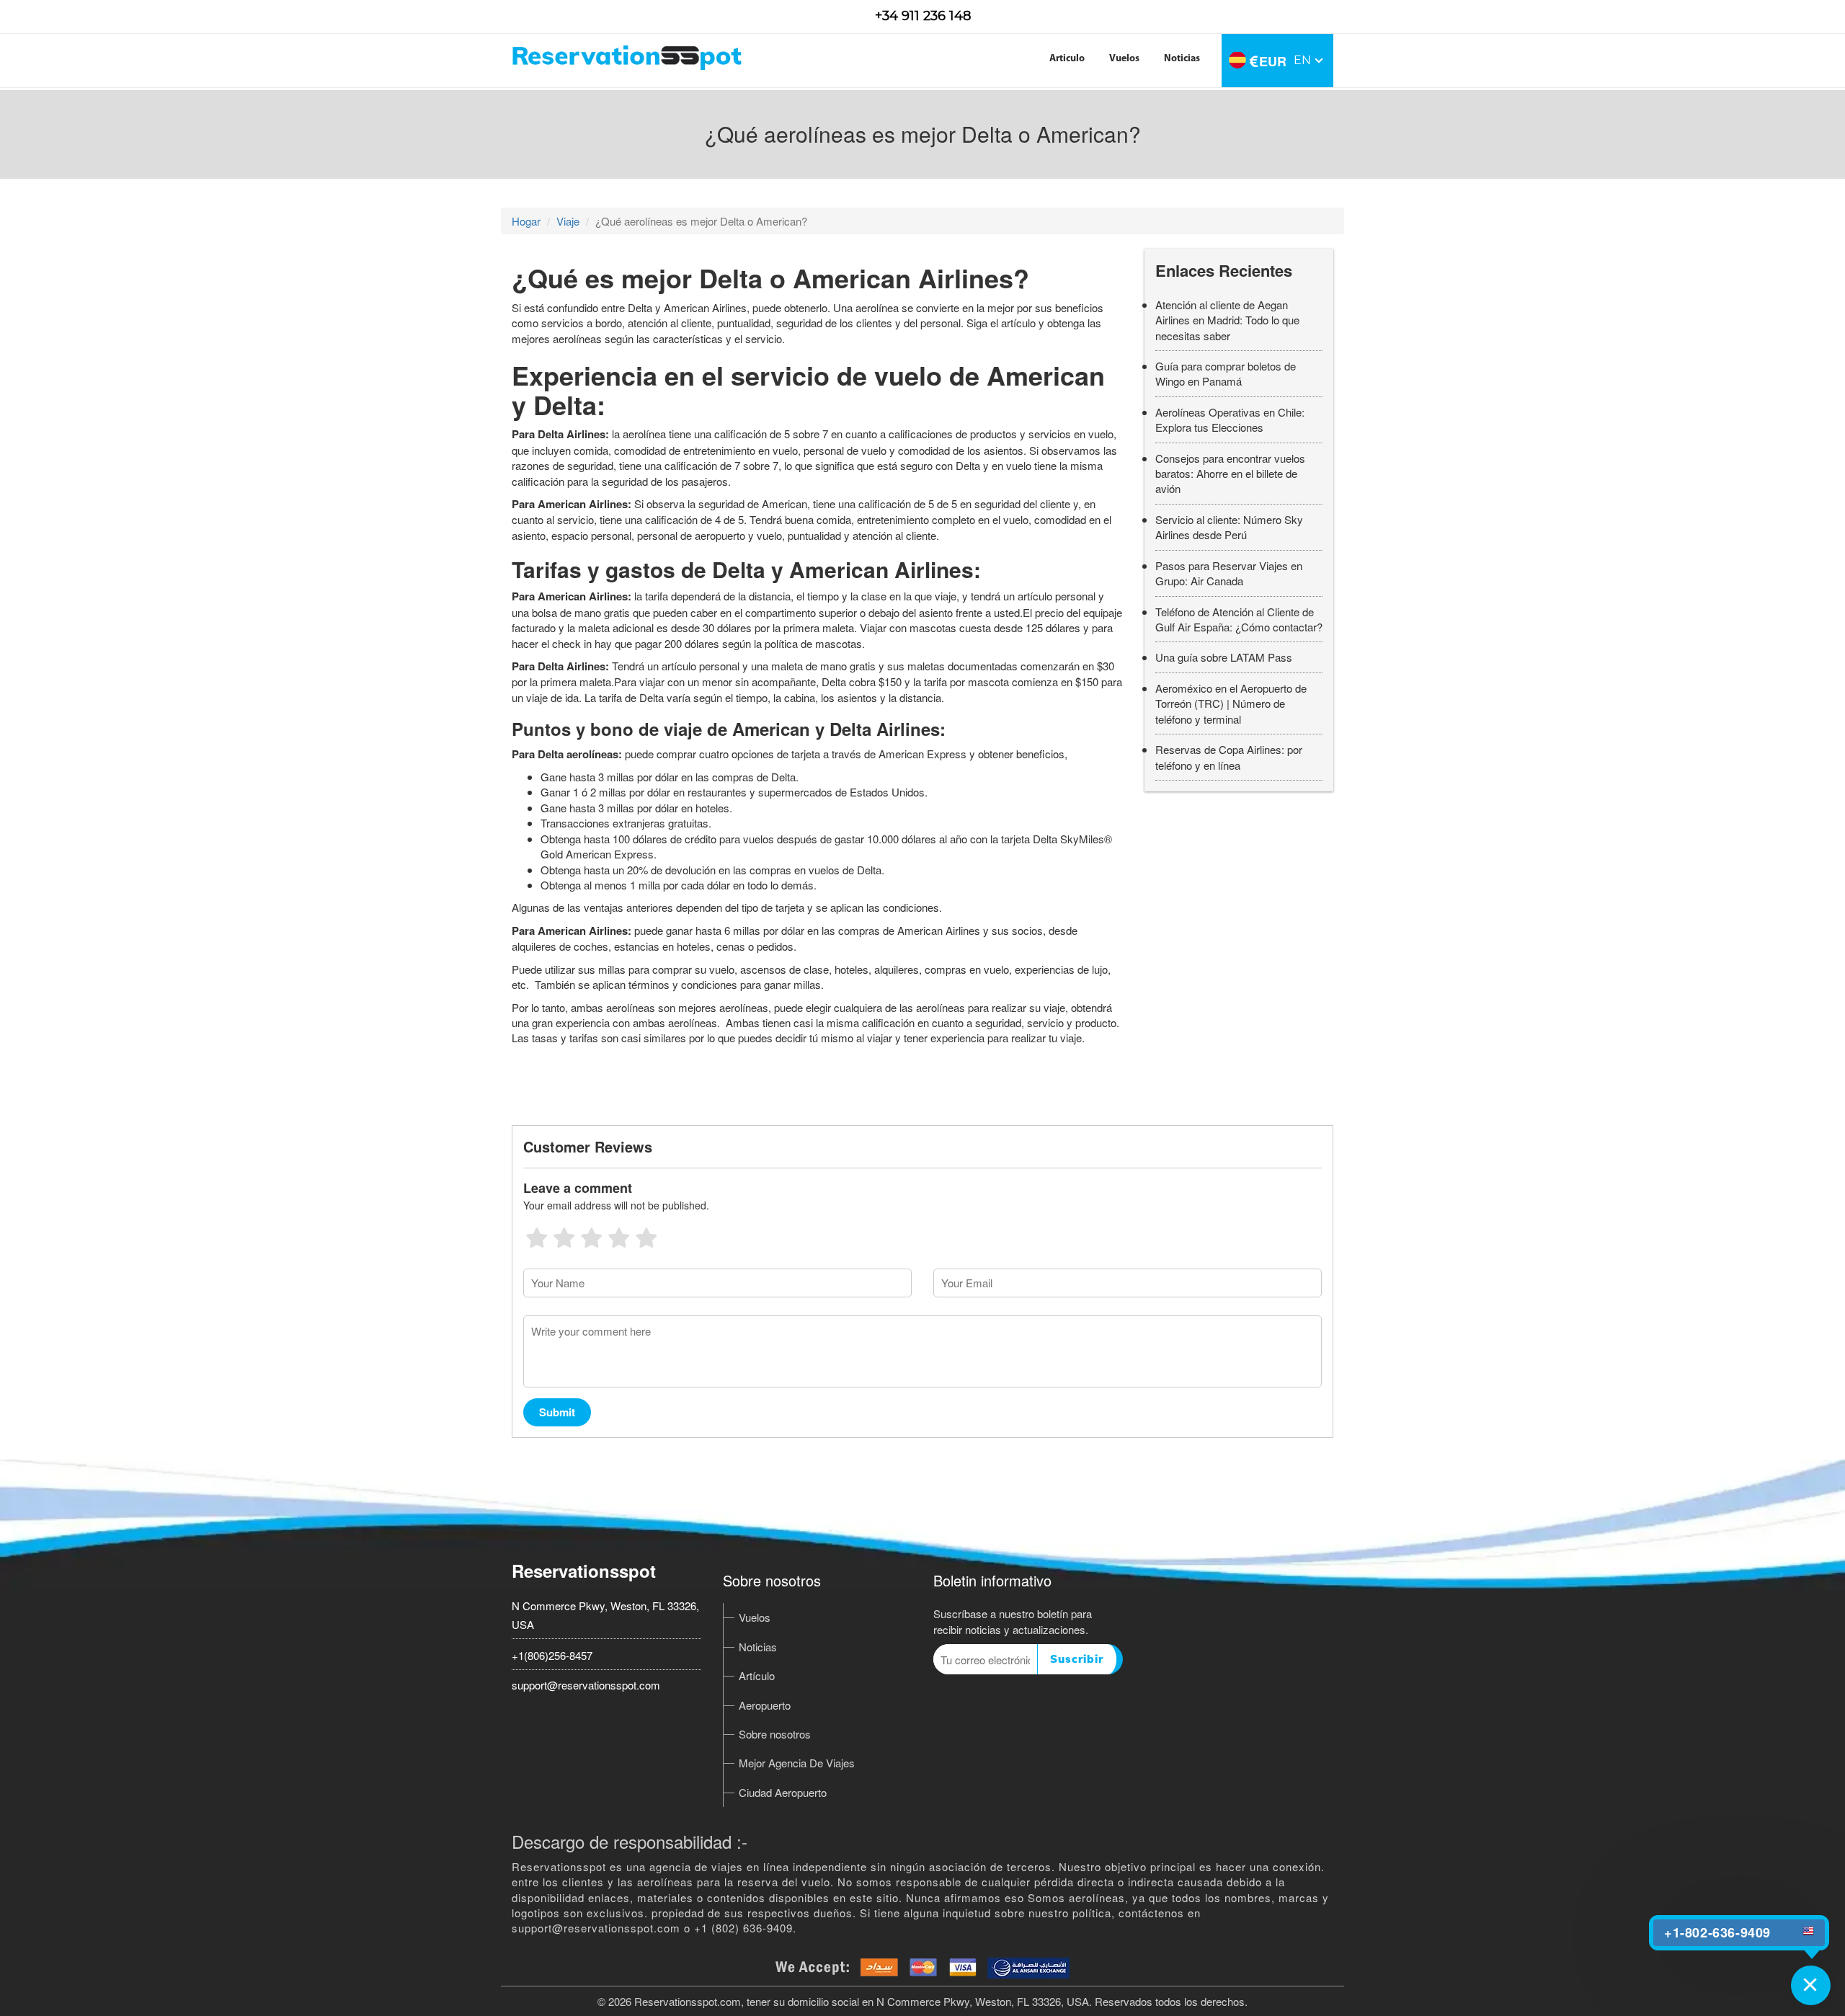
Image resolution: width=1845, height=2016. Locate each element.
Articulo (1067, 59)
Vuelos (1124, 59)
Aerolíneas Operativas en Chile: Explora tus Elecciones (1230, 419)
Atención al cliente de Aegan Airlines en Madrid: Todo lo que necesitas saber (1227, 320)
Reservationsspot (584, 1571)
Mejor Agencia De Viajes (797, 1763)
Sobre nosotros (775, 1734)
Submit (557, 1412)
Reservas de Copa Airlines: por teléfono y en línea (1229, 757)
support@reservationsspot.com (586, 1685)
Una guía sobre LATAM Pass (1224, 657)
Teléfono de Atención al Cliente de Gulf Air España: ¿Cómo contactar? (1239, 619)
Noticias (1182, 59)
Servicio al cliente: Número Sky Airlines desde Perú (1229, 527)
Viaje (568, 221)
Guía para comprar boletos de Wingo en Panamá (1226, 373)
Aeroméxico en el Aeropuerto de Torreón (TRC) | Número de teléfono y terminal (1231, 703)
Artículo (757, 1675)
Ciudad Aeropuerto (783, 1792)
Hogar (526, 221)
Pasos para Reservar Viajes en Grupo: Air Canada (1229, 573)
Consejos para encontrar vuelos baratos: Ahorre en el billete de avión (1230, 474)
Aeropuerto (765, 1705)
